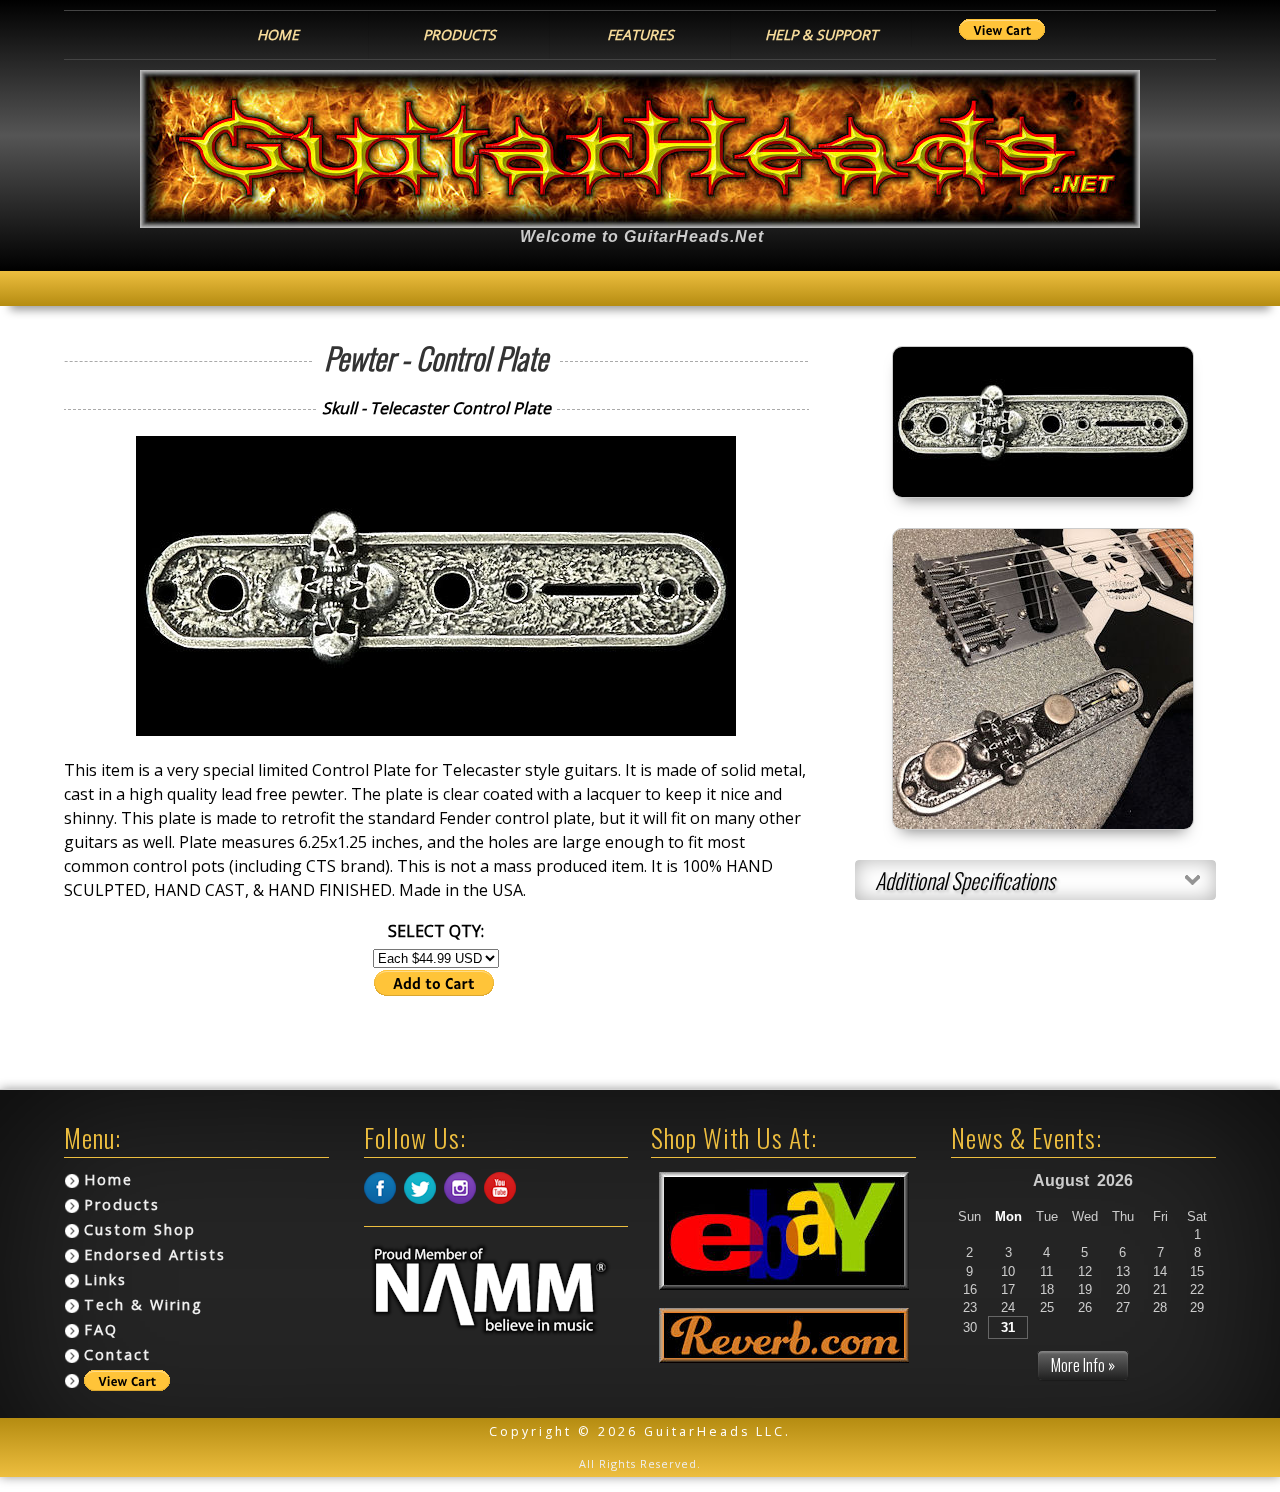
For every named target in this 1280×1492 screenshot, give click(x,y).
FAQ (101, 1329)
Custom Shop (140, 1229)
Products (122, 1204)
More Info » (1083, 1365)
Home (108, 1179)
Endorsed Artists (155, 1254)
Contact (117, 1354)
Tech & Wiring (143, 1304)
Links (105, 1279)
